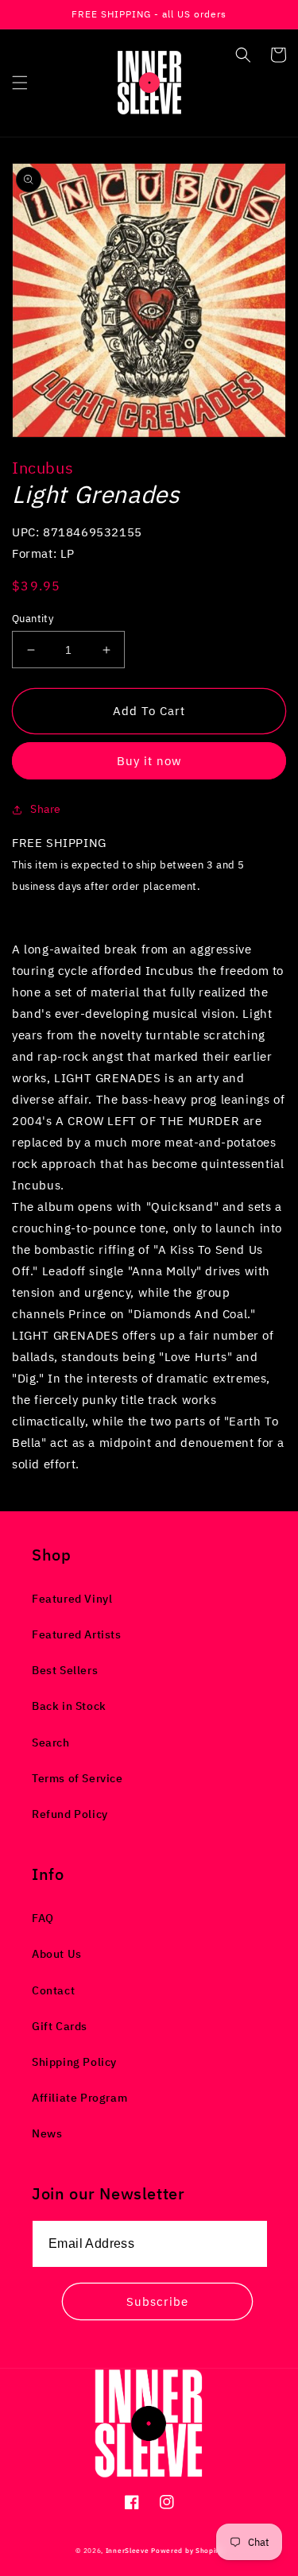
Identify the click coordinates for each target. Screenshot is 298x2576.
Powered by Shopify (187, 2550)
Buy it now (149, 761)
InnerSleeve (128, 2550)
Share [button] (46, 809)
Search (51, 1742)
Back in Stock (69, 1706)
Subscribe (157, 2301)
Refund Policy (70, 1814)
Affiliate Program (79, 2098)
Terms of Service (77, 1778)
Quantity (33, 619)
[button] (20, 83)
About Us (57, 1954)
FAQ (43, 1918)
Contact (53, 1990)
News (47, 2133)
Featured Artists (77, 1634)
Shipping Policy (74, 2062)
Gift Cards (60, 2026)
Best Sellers (65, 1670)
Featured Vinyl (72, 1599)
